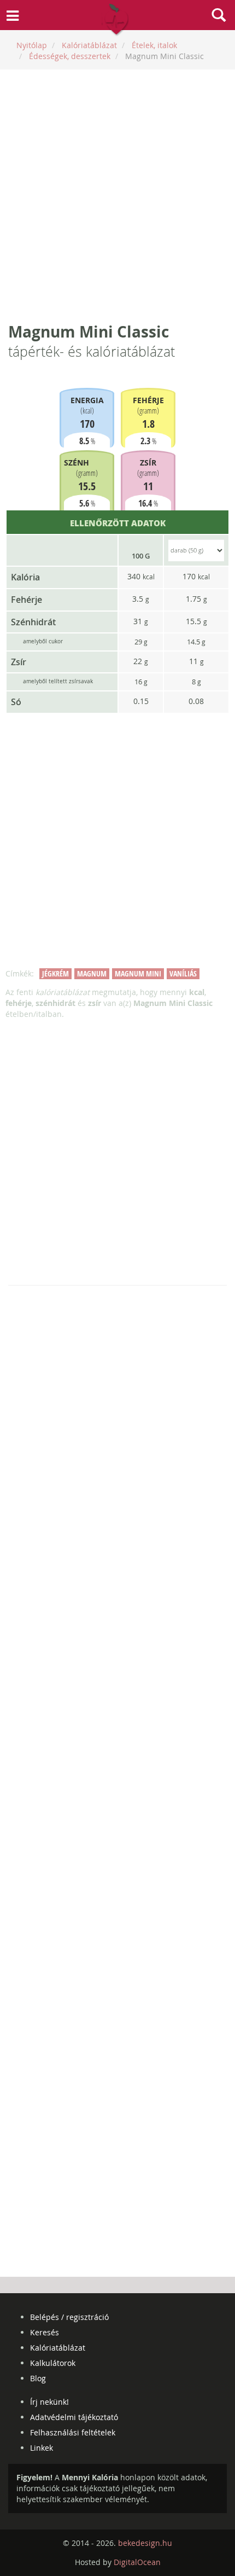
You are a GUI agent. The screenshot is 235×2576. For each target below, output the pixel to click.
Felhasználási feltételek (73, 2432)
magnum (92, 973)
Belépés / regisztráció (69, 2317)
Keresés (45, 2332)
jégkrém (55, 973)
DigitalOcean (137, 2562)
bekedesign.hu (145, 2543)
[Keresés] (219, 16)
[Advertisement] (117, 195)
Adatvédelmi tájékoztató (74, 2417)
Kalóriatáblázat (58, 2348)
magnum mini (138, 973)
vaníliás (183, 973)
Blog (38, 2378)
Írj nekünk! (49, 2402)
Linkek (42, 2448)
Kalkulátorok (53, 2363)
